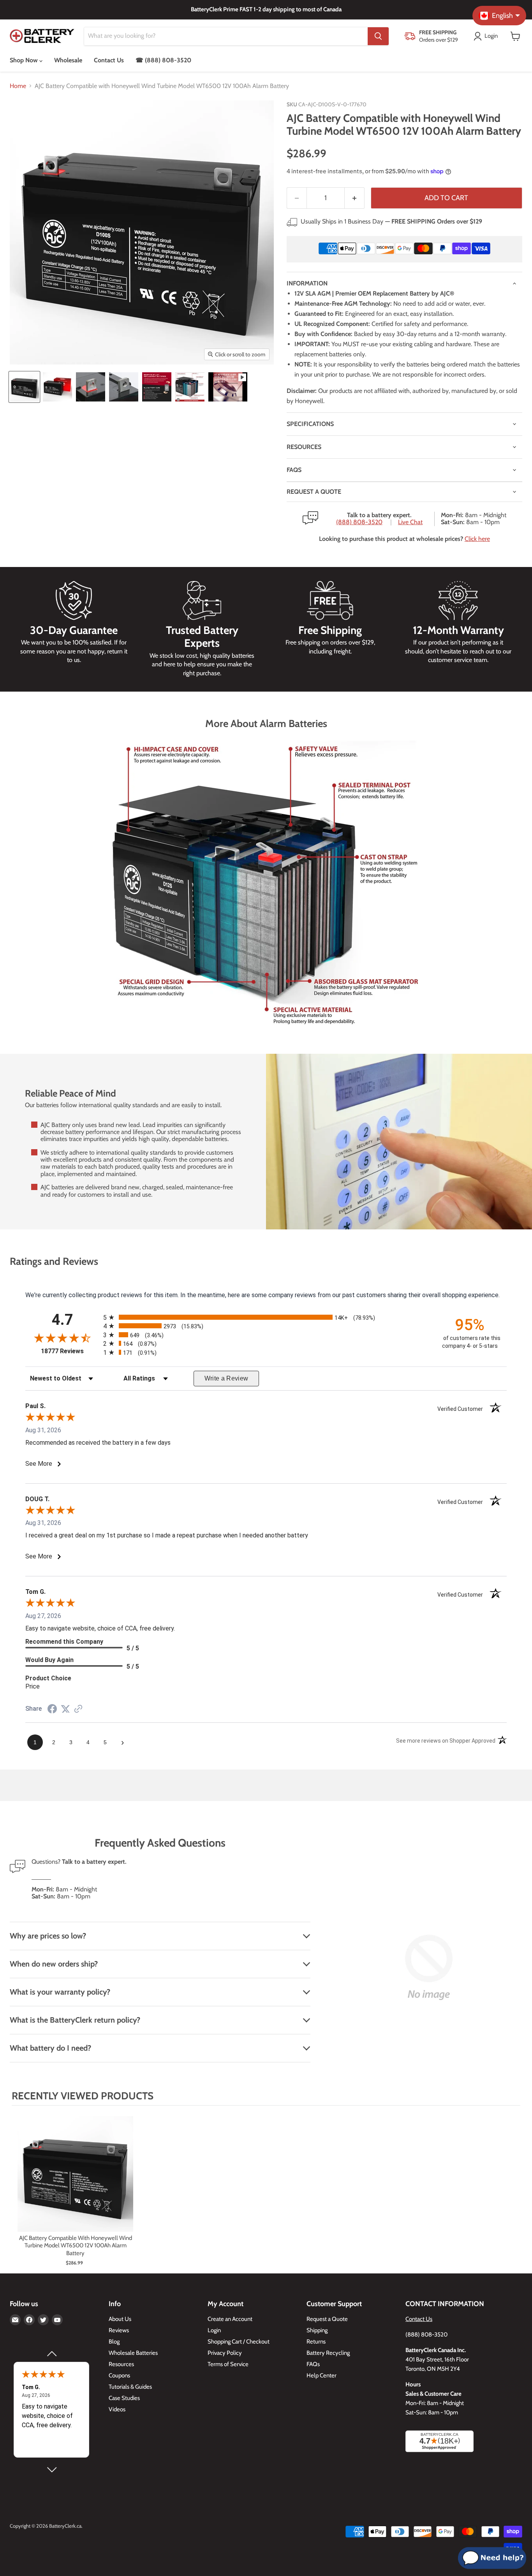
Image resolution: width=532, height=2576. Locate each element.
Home (18, 86)
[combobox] (226, 36)
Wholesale (68, 60)
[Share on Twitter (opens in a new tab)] (65, 1709)
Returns (316, 2342)
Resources (304, 447)
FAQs (294, 470)
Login (214, 2330)
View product (75, 2182)
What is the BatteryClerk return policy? (75, 2020)
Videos (117, 2409)
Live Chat (410, 522)
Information (307, 283)
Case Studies (124, 2398)
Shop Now (25, 60)
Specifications (310, 424)
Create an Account (230, 2319)
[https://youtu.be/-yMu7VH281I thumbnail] (228, 387)
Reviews (119, 2330)
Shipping (317, 2330)
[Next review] (51, 2470)
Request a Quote (327, 2319)
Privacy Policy (225, 2353)
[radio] (266, 1317)
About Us (120, 2319)
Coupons (119, 2375)
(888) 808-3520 (359, 522)
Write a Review (226, 1378)
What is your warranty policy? (60, 1992)
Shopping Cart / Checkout (239, 2342)
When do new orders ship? (54, 1964)
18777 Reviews (70, 1351)
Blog (114, 2342)
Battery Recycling (328, 2353)
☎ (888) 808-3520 (163, 60)
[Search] (378, 36)
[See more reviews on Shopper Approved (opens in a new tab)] (78, 1709)
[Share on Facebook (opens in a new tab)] (52, 1710)
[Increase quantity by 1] (355, 198)
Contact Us (109, 60)
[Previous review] (51, 2354)
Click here (477, 539)
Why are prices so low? (48, 1936)
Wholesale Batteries (133, 2353)
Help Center (321, 2375)
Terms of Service (228, 2364)
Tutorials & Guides (130, 2387)
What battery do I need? (50, 2048)
